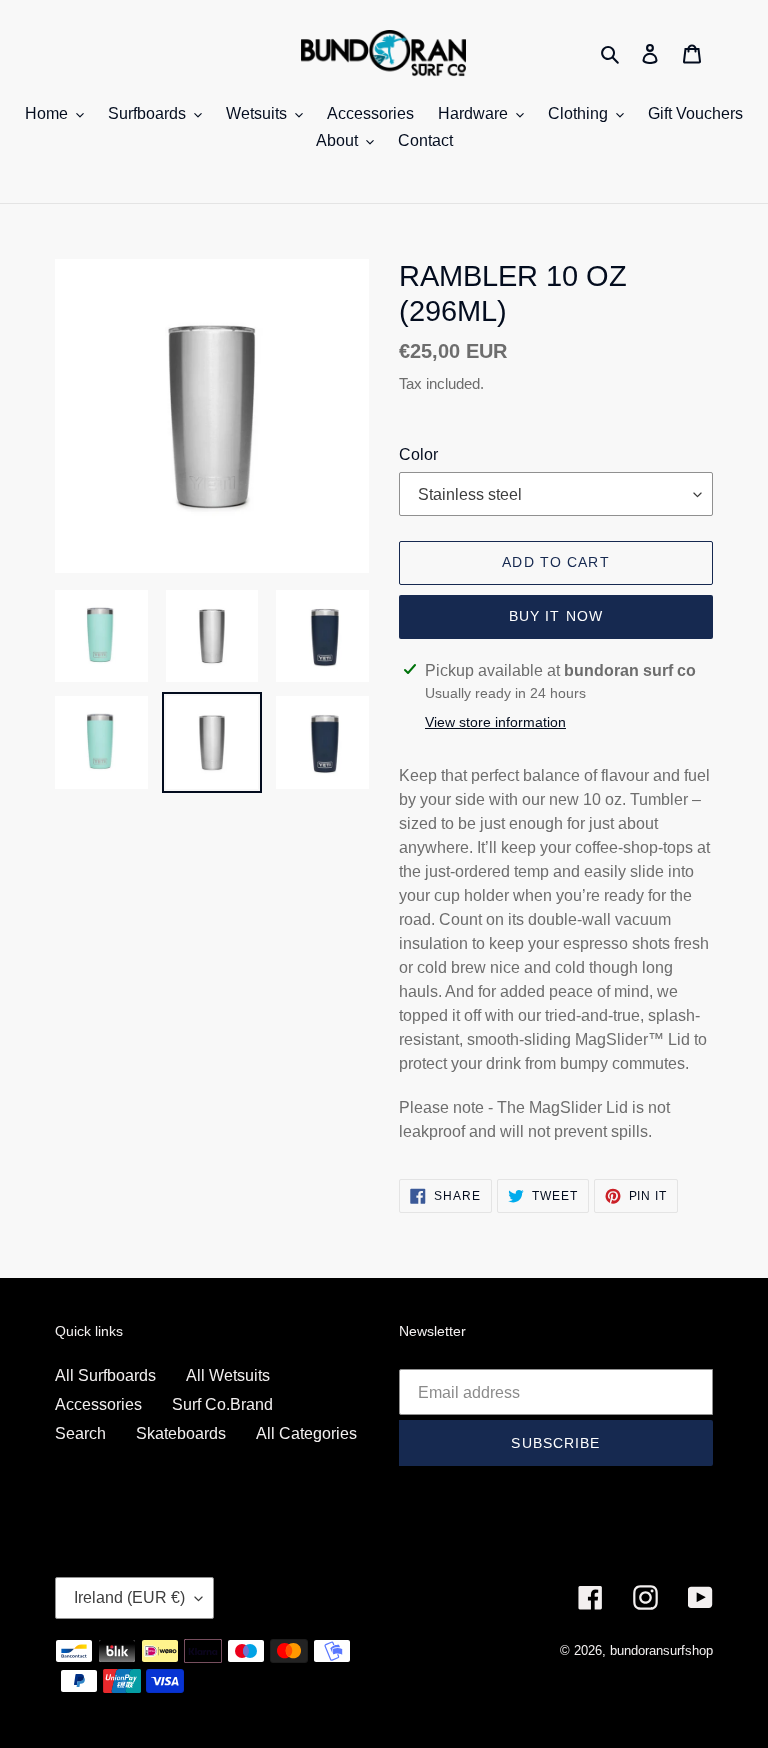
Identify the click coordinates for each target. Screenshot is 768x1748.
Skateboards (181, 1433)
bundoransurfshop (661, 1650)
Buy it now (556, 616)
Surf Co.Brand (222, 1404)
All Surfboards (105, 1375)
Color (418, 454)
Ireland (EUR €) (129, 1597)
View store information (495, 722)
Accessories (98, 1404)
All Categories (306, 1433)
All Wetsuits (228, 1375)
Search (80, 1433)
